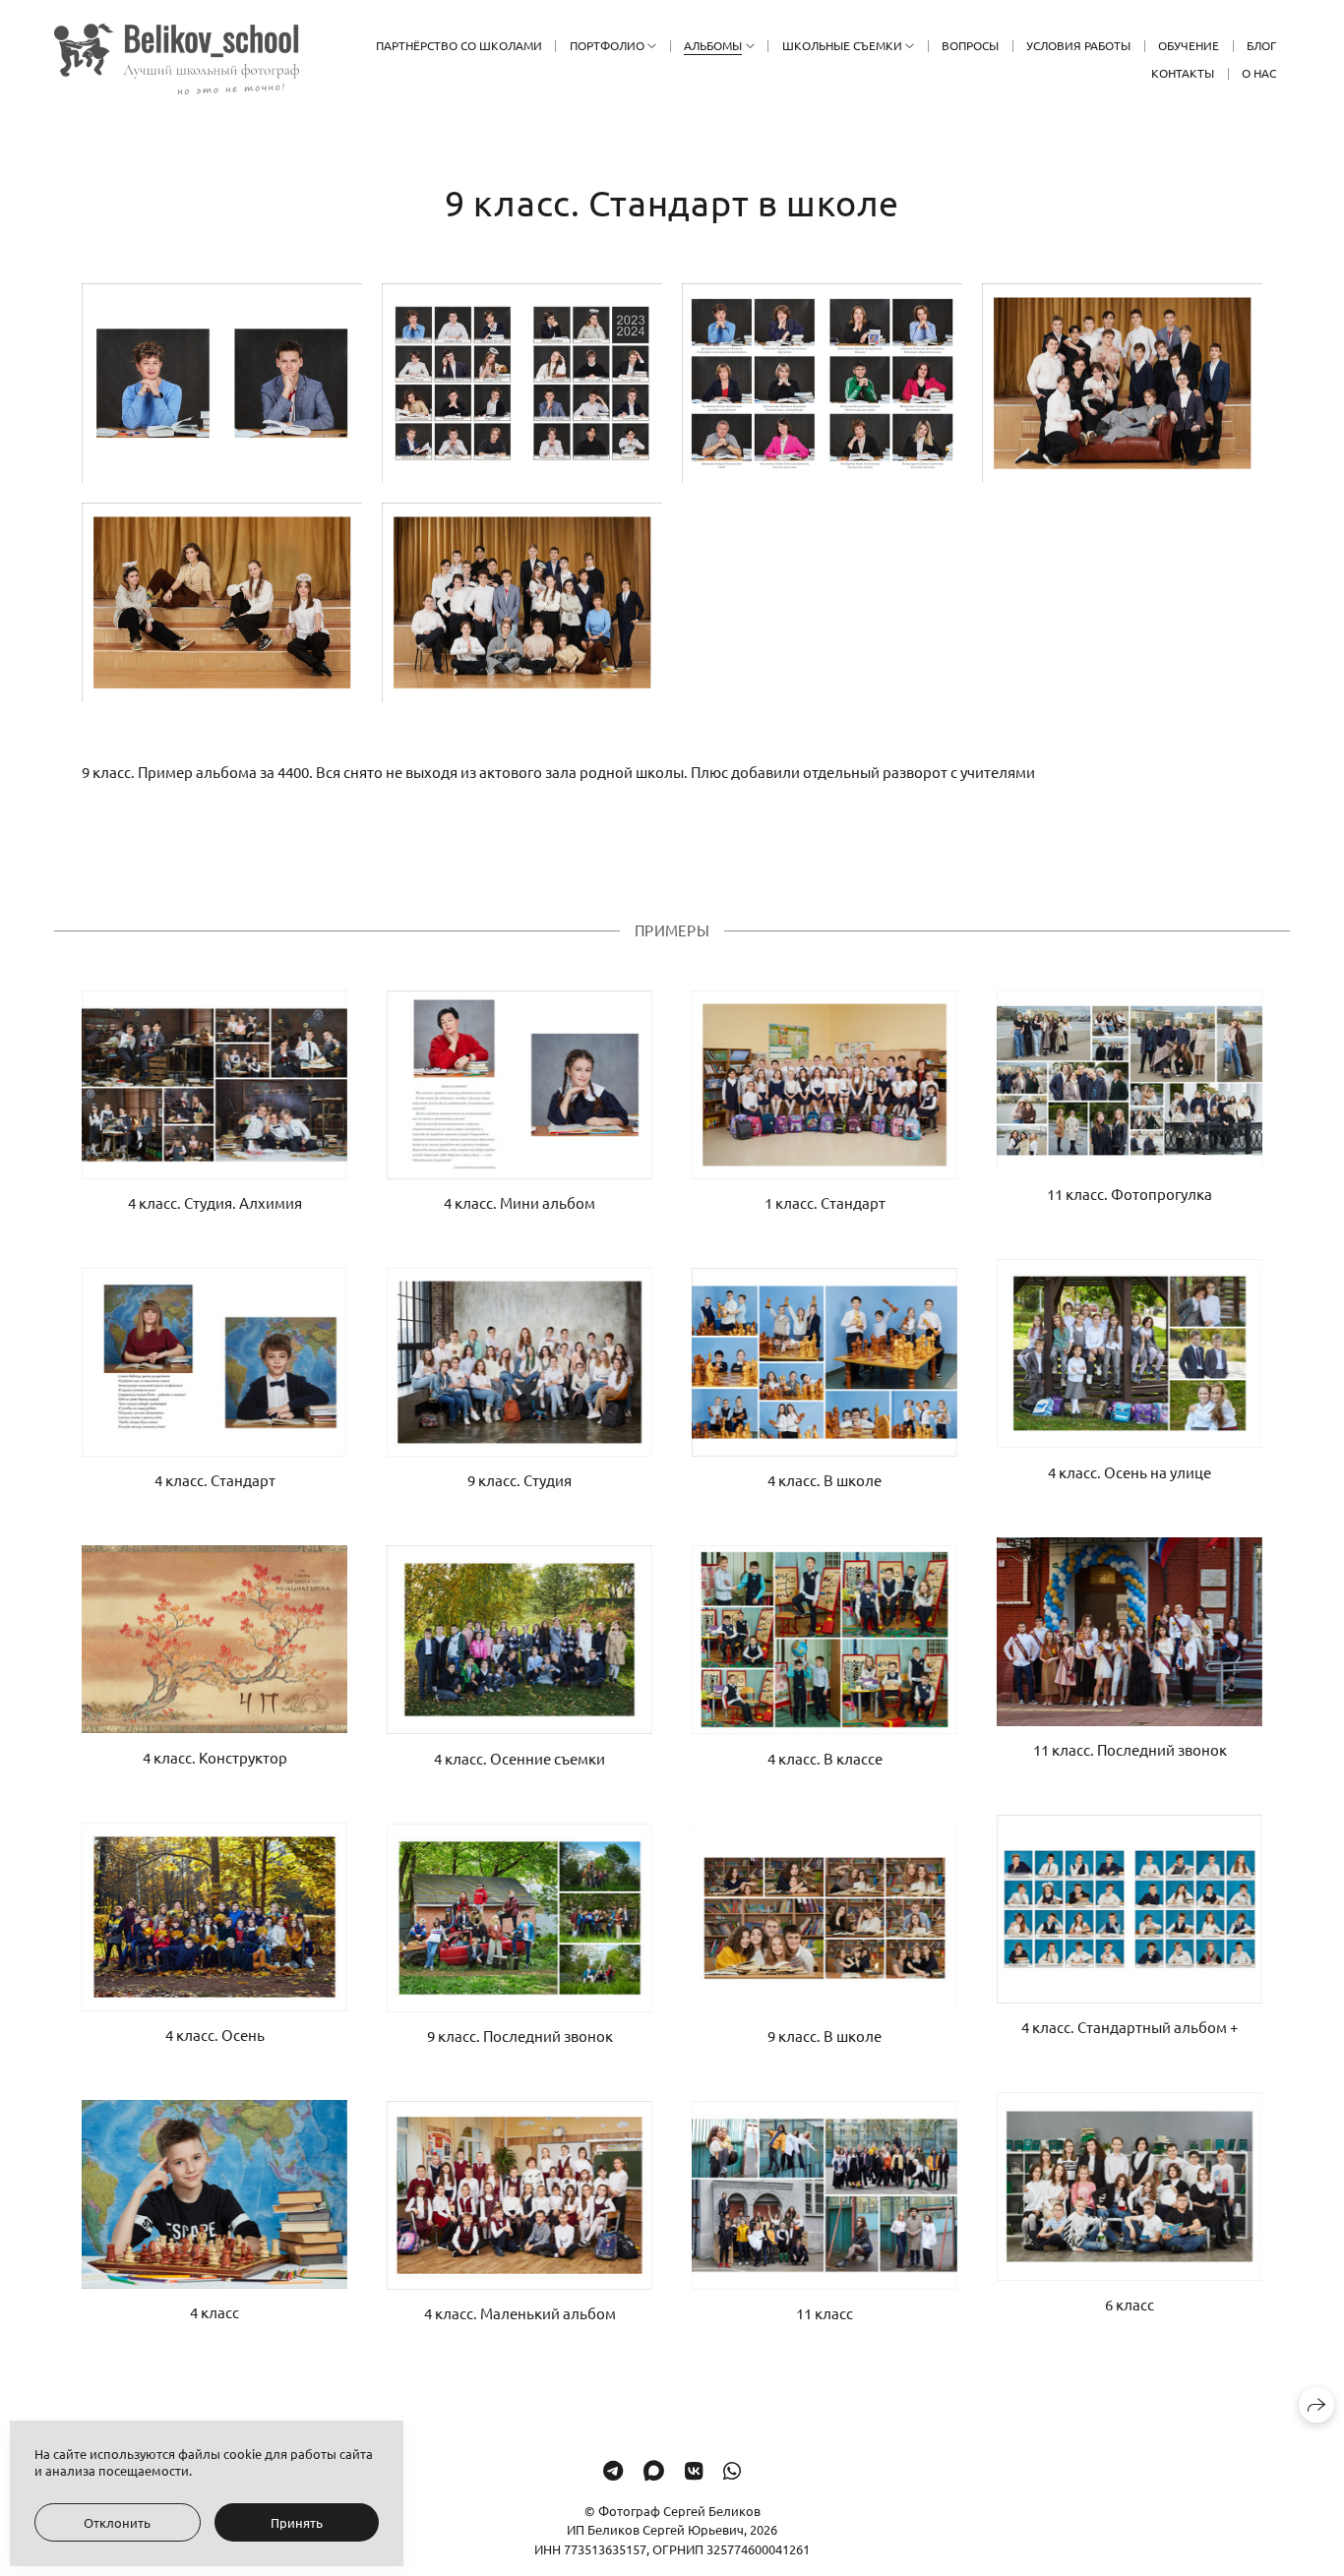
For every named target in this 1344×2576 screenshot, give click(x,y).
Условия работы (1078, 45)
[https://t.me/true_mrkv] (613, 2470)
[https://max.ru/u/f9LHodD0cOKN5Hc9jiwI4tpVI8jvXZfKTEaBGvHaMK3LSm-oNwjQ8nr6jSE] (654, 2470)
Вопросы (970, 45)
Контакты (1183, 73)
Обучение (1189, 45)
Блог (1261, 45)
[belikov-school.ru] (177, 59)
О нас (1259, 73)
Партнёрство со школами (459, 45)
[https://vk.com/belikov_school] (694, 2470)
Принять (297, 2522)
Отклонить (117, 2522)
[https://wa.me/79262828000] (732, 2470)
